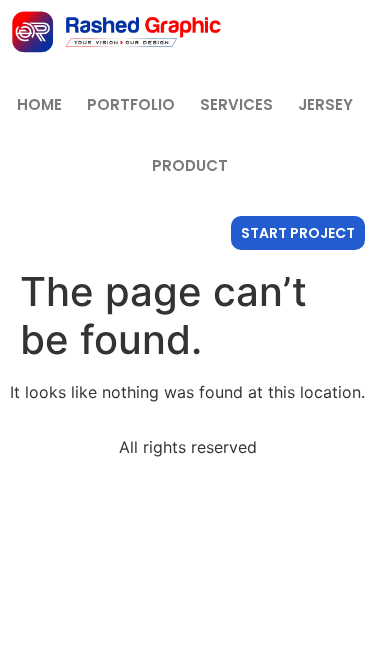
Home (39, 104)
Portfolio (131, 104)
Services (236, 104)
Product (190, 165)
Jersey (325, 104)
